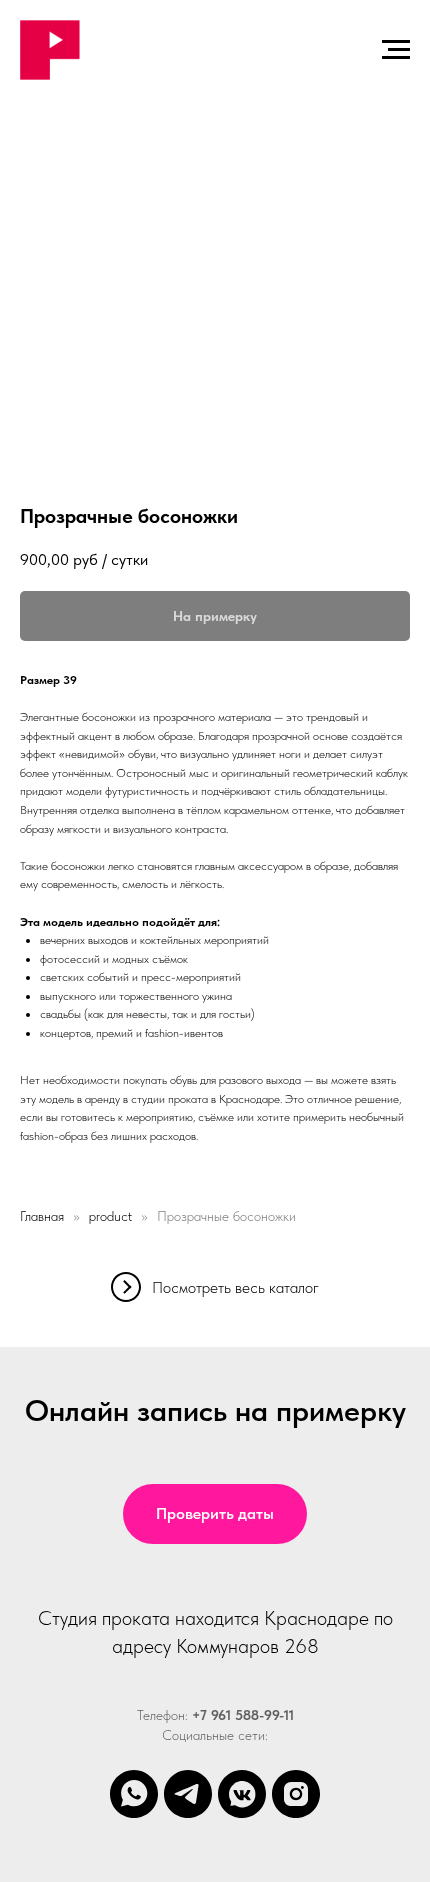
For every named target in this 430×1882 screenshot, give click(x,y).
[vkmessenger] (242, 1794)
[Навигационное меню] (396, 50)
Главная (42, 1216)
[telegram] (188, 1794)
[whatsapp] (134, 1794)
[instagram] (296, 1794)
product (110, 1216)
